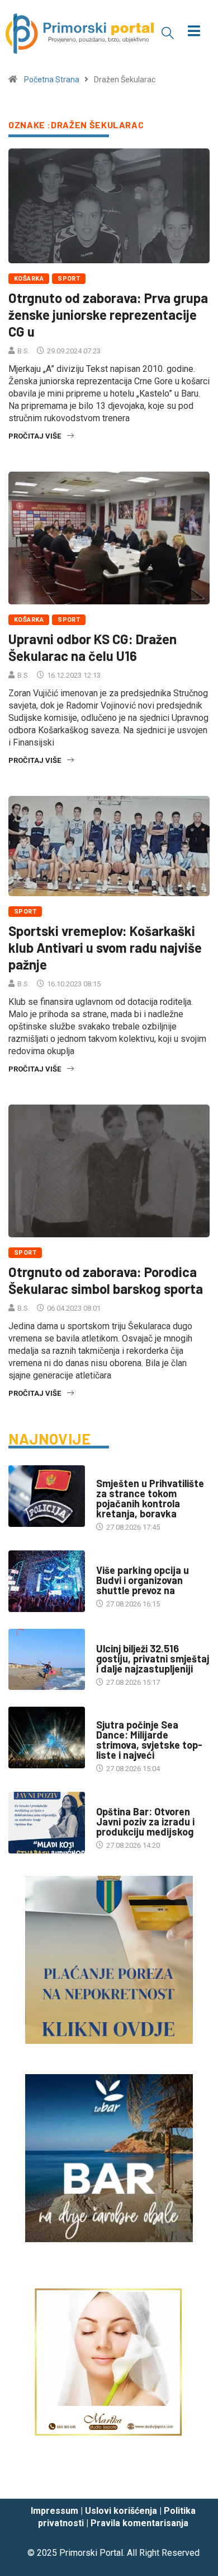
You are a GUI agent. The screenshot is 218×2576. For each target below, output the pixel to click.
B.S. (23, 351)
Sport (69, 279)
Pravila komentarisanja (139, 2523)
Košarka (29, 279)
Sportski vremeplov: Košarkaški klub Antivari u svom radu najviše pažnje (105, 947)
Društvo (112, 1472)
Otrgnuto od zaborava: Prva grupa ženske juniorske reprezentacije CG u (108, 315)
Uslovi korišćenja (121, 2511)
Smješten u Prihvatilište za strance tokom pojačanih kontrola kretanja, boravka (150, 1498)
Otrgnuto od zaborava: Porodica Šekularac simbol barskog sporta (106, 1280)
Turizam (111, 1559)
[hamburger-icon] (194, 32)
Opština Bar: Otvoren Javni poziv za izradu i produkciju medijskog (145, 1822)
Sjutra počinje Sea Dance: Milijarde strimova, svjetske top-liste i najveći (149, 1740)
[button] (168, 32)
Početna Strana (52, 80)
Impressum (54, 2511)
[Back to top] (193, 2479)
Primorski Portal (91, 2553)
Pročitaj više (35, 436)
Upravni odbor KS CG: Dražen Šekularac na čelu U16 (93, 647)
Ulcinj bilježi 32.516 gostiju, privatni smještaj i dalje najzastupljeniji (153, 1659)
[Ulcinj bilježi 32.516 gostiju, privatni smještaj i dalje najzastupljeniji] (47, 1659)
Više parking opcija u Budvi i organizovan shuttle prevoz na (143, 1580)
